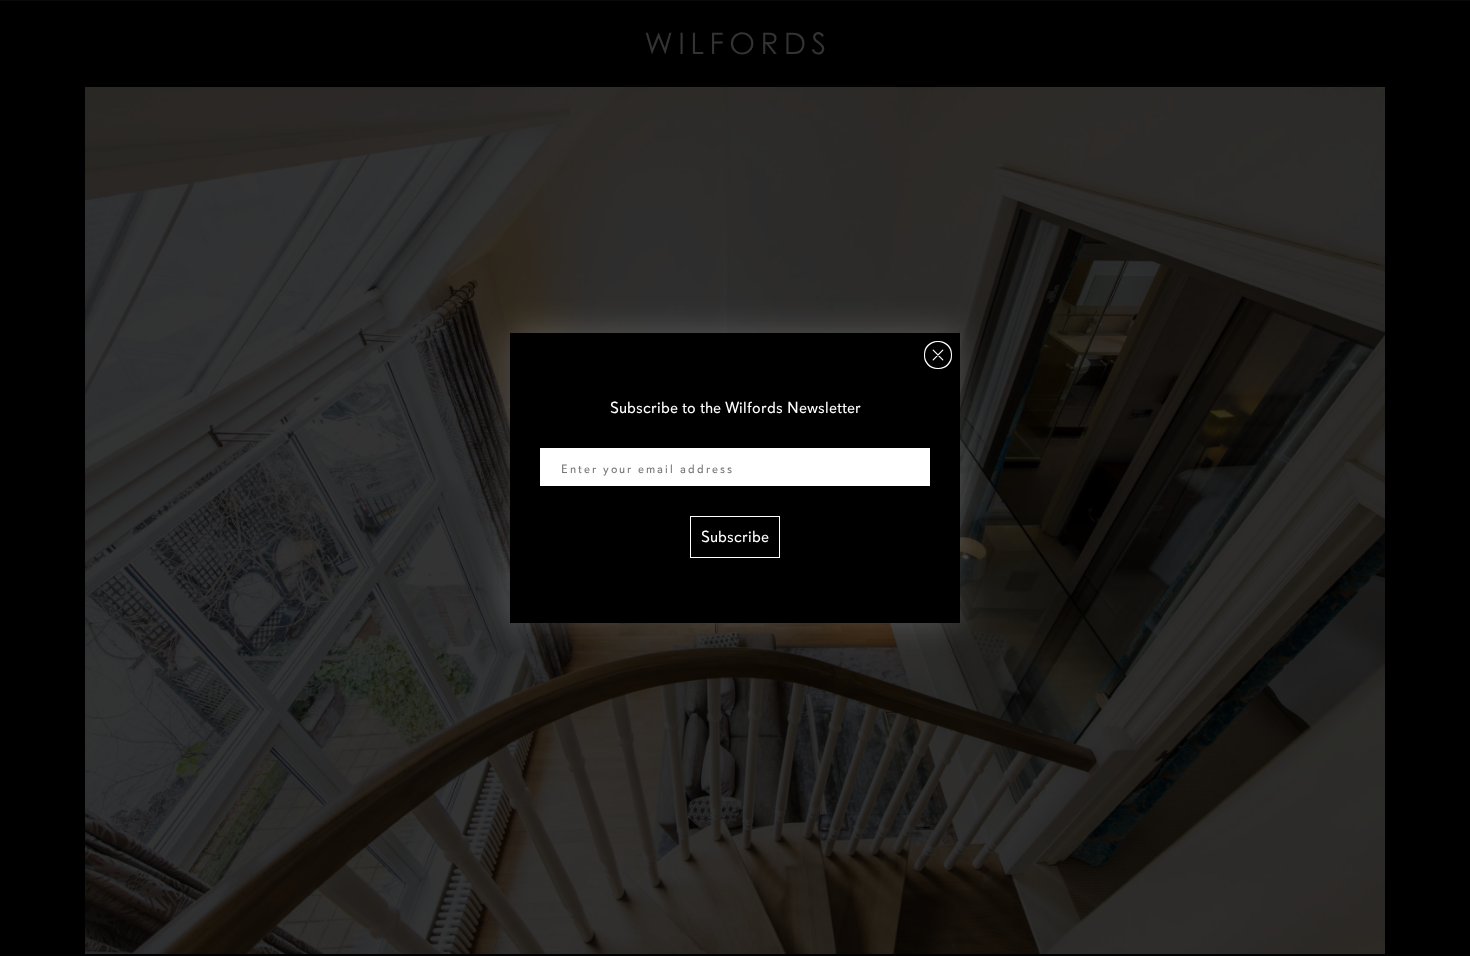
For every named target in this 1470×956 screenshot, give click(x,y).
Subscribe (735, 537)
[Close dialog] (938, 355)
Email (559, 435)
